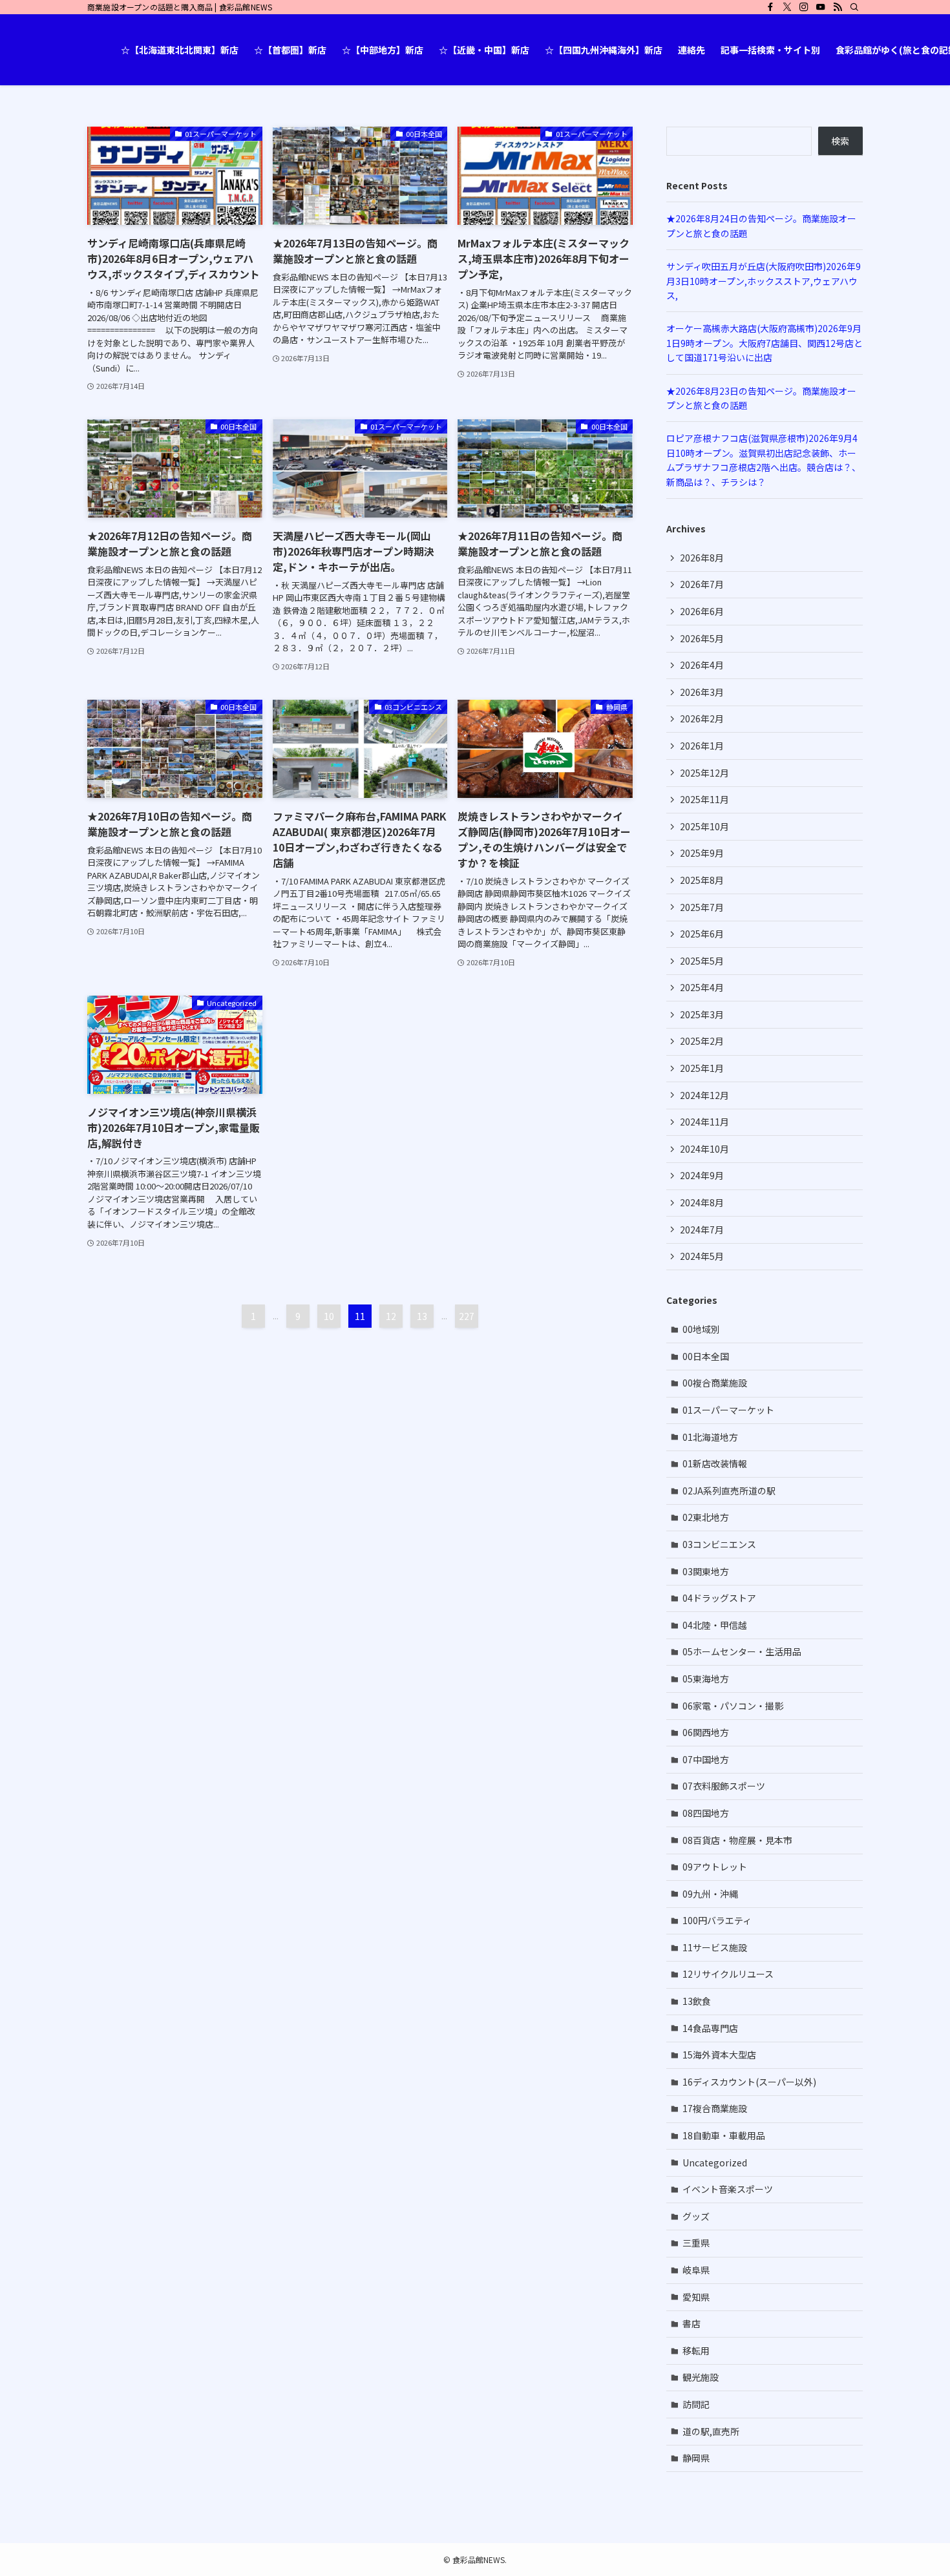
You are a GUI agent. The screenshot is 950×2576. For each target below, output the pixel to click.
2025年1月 (702, 1068)
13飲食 (697, 2001)
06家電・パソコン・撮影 (733, 1706)
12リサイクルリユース (728, 1974)
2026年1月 (702, 746)
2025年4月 (702, 987)
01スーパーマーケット (728, 1410)
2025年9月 (702, 853)
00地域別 (701, 1329)
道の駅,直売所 (711, 2431)
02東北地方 (706, 1517)
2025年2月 (702, 1041)
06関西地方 (706, 1732)
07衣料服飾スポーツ (724, 1786)
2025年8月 (702, 880)
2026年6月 (702, 611)
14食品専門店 (710, 2028)
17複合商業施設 (715, 2108)
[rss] (838, 7)
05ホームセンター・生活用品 (742, 1651)
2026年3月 (702, 692)
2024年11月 (704, 1122)
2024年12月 (704, 1095)
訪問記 (696, 2404)
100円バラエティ (717, 1920)
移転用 (696, 2351)
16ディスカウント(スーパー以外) (749, 2082)
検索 (840, 141)
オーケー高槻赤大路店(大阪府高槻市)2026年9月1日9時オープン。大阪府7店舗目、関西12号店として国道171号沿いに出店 (765, 343)
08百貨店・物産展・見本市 (737, 1840)
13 (422, 1316)
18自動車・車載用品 (724, 2135)
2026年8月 (702, 558)
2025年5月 (702, 961)
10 (329, 1316)
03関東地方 (706, 1571)
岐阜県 (696, 2270)
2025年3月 (702, 1014)
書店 (691, 2323)
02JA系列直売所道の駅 (729, 1491)
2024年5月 (702, 1256)
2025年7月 (702, 907)
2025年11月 (704, 799)
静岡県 (696, 2458)
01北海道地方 (710, 1437)
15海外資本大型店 (719, 2055)
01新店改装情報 (715, 1463)
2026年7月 (702, 584)
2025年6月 (702, 934)
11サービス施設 (715, 1947)
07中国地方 (706, 1759)
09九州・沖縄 (710, 1894)
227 (467, 1316)
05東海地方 (706, 1679)
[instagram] (804, 7)
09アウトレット (715, 1867)
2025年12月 (704, 773)
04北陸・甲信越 (715, 1625)
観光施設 (701, 2377)
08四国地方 (706, 1813)
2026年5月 (702, 638)
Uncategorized (715, 2162)
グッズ (696, 2216)
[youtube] (821, 7)
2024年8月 (702, 1202)
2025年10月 (704, 826)
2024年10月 (704, 1149)
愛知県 (696, 2297)
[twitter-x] (787, 7)
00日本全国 (706, 1356)
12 (391, 1316)
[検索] (854, 7)
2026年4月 (702, 665)
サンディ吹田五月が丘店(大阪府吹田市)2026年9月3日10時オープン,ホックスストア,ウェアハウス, (764, 281)
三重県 (696, 2243)
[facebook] (770, 7)
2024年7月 (702, 1230)
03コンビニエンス (719, 1544)
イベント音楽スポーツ (728, 2189)
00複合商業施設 (715, 1383)
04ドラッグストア (719, 1598)
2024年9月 (702, 1175)
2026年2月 (702, 718)
